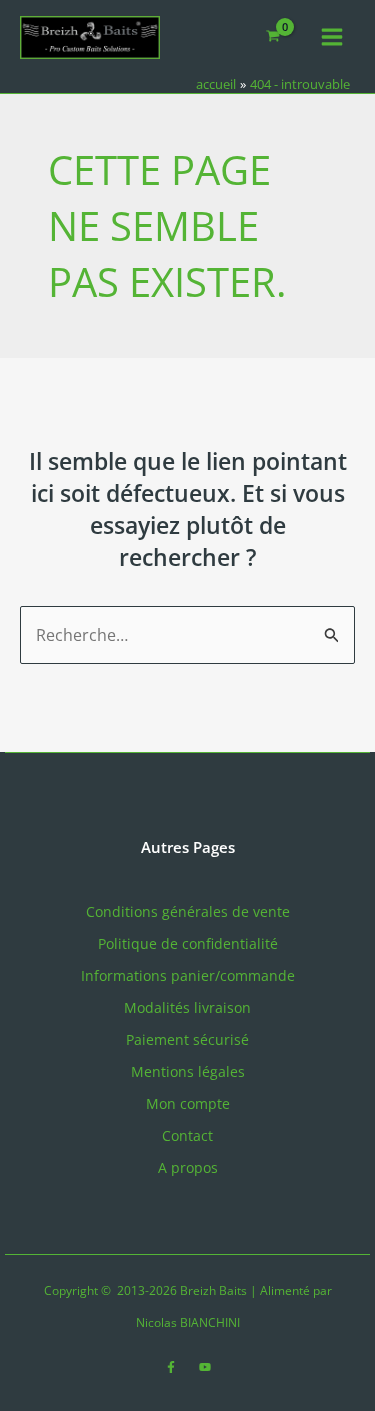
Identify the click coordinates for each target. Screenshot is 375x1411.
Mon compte (188, 1103)
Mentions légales (188, 1071)
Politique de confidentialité (188, 943)
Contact (187, 1135)
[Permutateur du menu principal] (332, 37)
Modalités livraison (187, 1007)
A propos (188, 1167)
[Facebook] (171, 1367)
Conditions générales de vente (188, 911)
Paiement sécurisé (187, 1039)
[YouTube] (205, 1367)
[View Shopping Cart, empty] (273, 37)
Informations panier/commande (188, 975)
